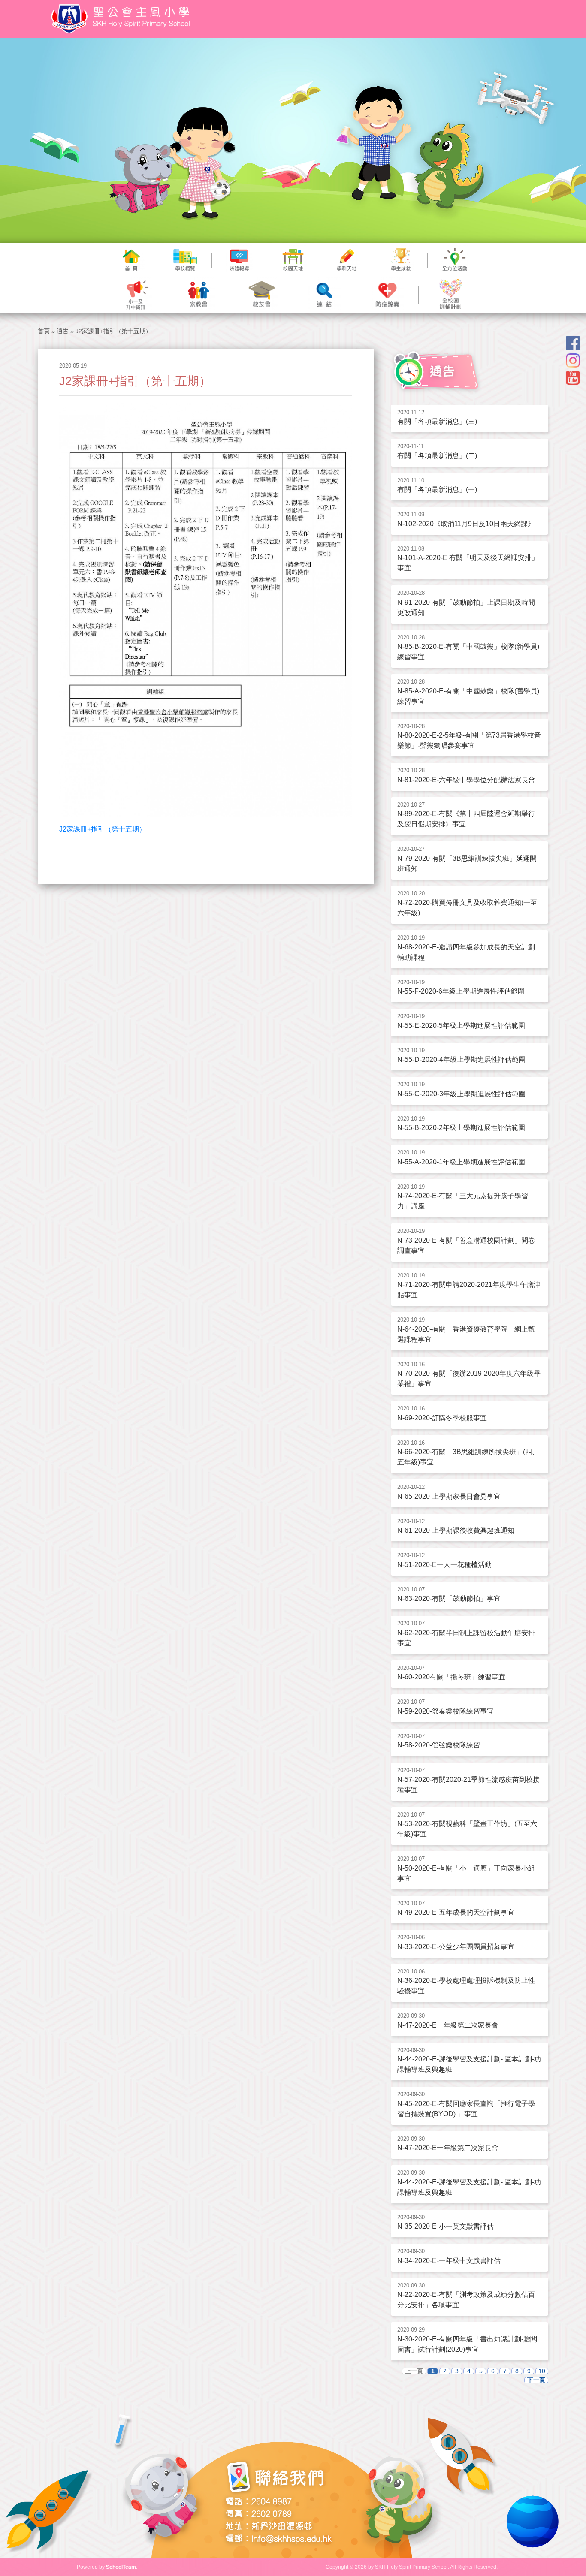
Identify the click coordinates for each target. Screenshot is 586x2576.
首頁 (44, 331)
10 (542, 2371)
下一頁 (536, 2380)
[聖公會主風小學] (122, 19)
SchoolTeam (121, 2567)
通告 (63, 331)
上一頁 (414, 2371)
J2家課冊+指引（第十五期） (103, 829)
